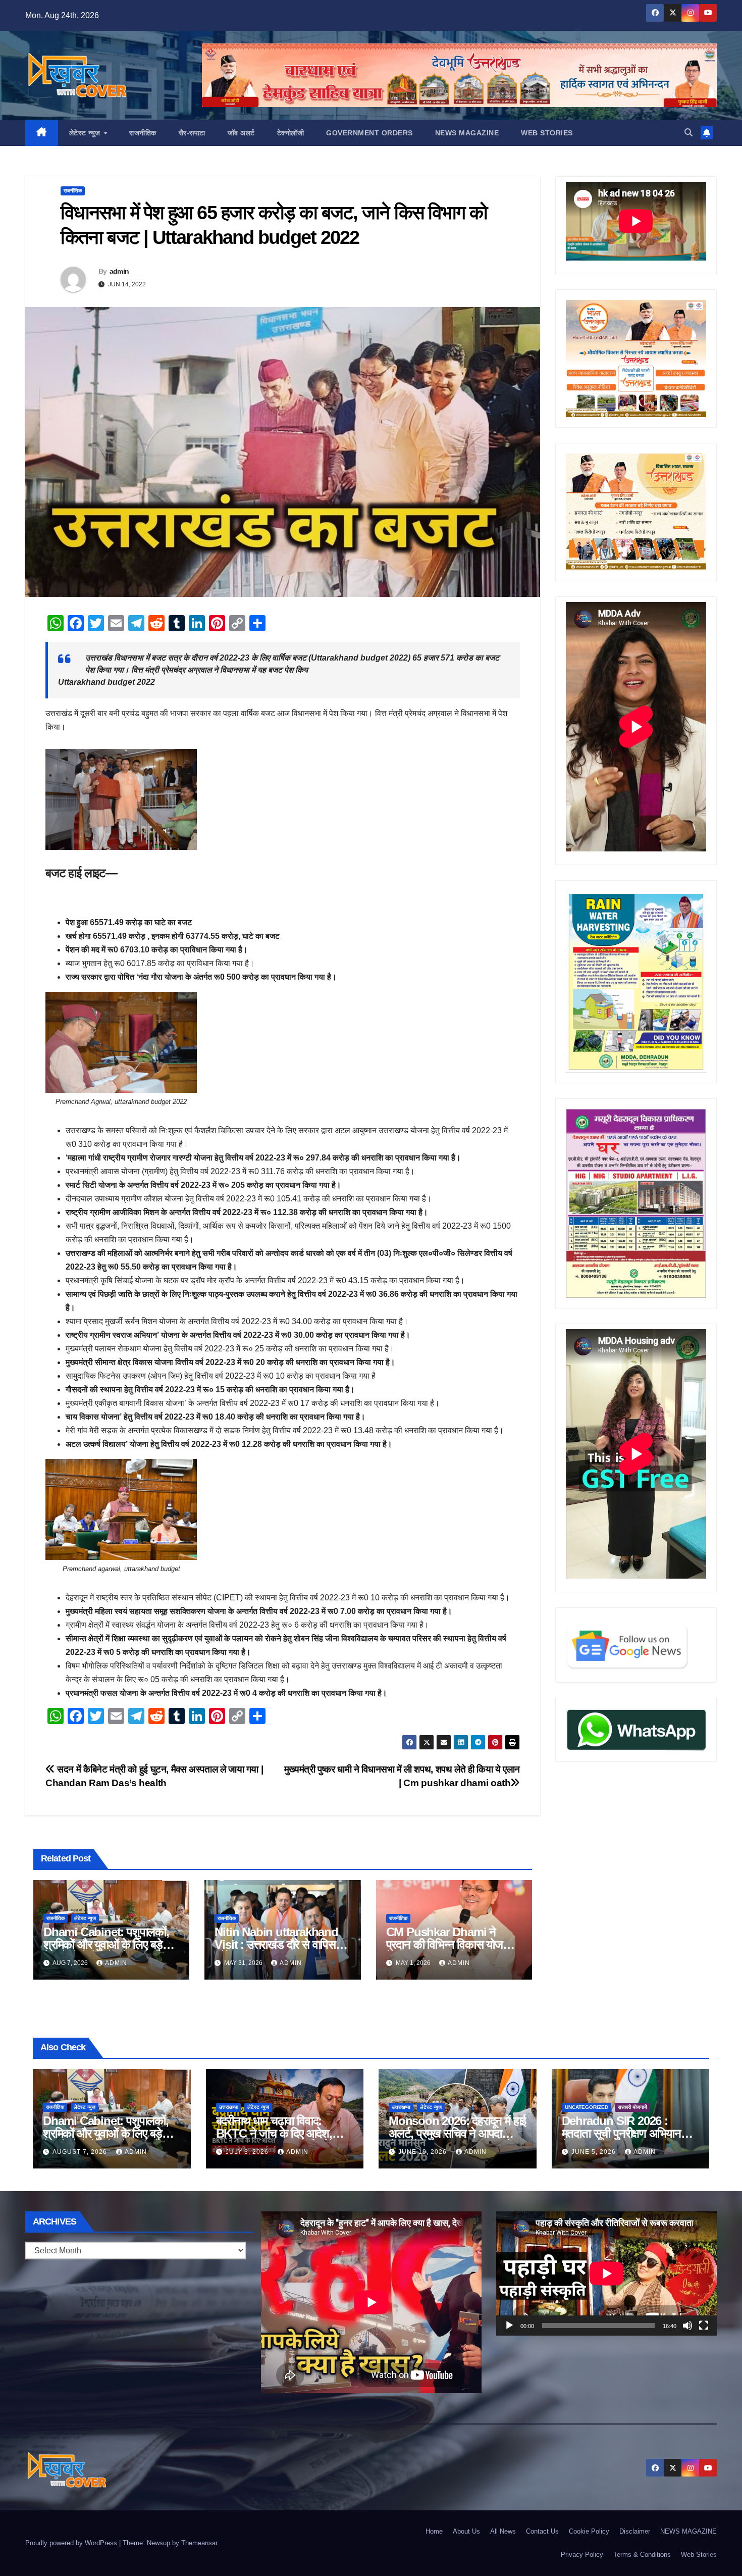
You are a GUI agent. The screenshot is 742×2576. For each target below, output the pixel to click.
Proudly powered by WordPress (72, 2543)
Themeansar (199, 2543)
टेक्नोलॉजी (291, 133)
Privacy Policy (582, 2555)
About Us (466, 2531)
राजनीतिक (143, 133)
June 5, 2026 (595, 2152)
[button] (688, 133)
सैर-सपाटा (192, 133)
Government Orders (369, 133)
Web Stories (547, 133)
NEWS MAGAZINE (467, 133)
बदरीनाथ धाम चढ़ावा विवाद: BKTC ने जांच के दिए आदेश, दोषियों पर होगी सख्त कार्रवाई (274, 2133)
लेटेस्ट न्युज (86, 133)
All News (503, 2531)
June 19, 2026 (423, 2152)
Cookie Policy (589, 2531)
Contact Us (542, 2531)
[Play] (509, 2326)
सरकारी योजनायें (632, 2107)
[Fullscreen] (704, 2326)
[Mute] (687, 2326)
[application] (606, 2274)
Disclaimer (635, 2531)
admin (119, 271)
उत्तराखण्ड (228, 2107)
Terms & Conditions (642, 2555)
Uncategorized (587, 2107)
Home (434, 2531)
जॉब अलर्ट (241, 133)
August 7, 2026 (81, 2152)
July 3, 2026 (248, 2152)
